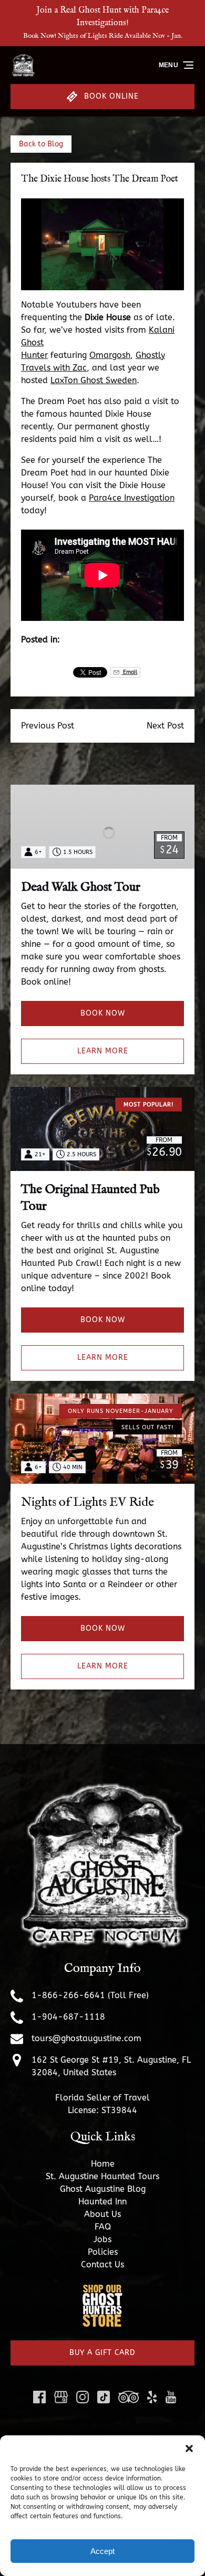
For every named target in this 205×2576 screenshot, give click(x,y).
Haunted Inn (102, 2202)
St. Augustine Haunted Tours (102, 2176)
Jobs (102, 2239)
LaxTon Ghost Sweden (94, 380)
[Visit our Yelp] (152, 2397)
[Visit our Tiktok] (104, 2397)
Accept (102, 2551)
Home (103, 2164)
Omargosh (110, 355)
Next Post (165, 726)
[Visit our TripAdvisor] (129, 2397)
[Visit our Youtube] (171, 2397)
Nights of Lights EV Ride (88, 1502)
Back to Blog (41, 144)
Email (129, 672)
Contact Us (102, 2264)
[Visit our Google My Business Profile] (61, 2397)
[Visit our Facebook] (39, 2397)
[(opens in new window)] (102, 2290)
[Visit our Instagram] (83, 2397)
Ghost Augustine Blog (103, 2189)
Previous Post (48, 726)
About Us (102, 2214)
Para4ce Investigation (132, 498)
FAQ (103, 2227)
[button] (189, 2448)
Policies (103, 2252)
